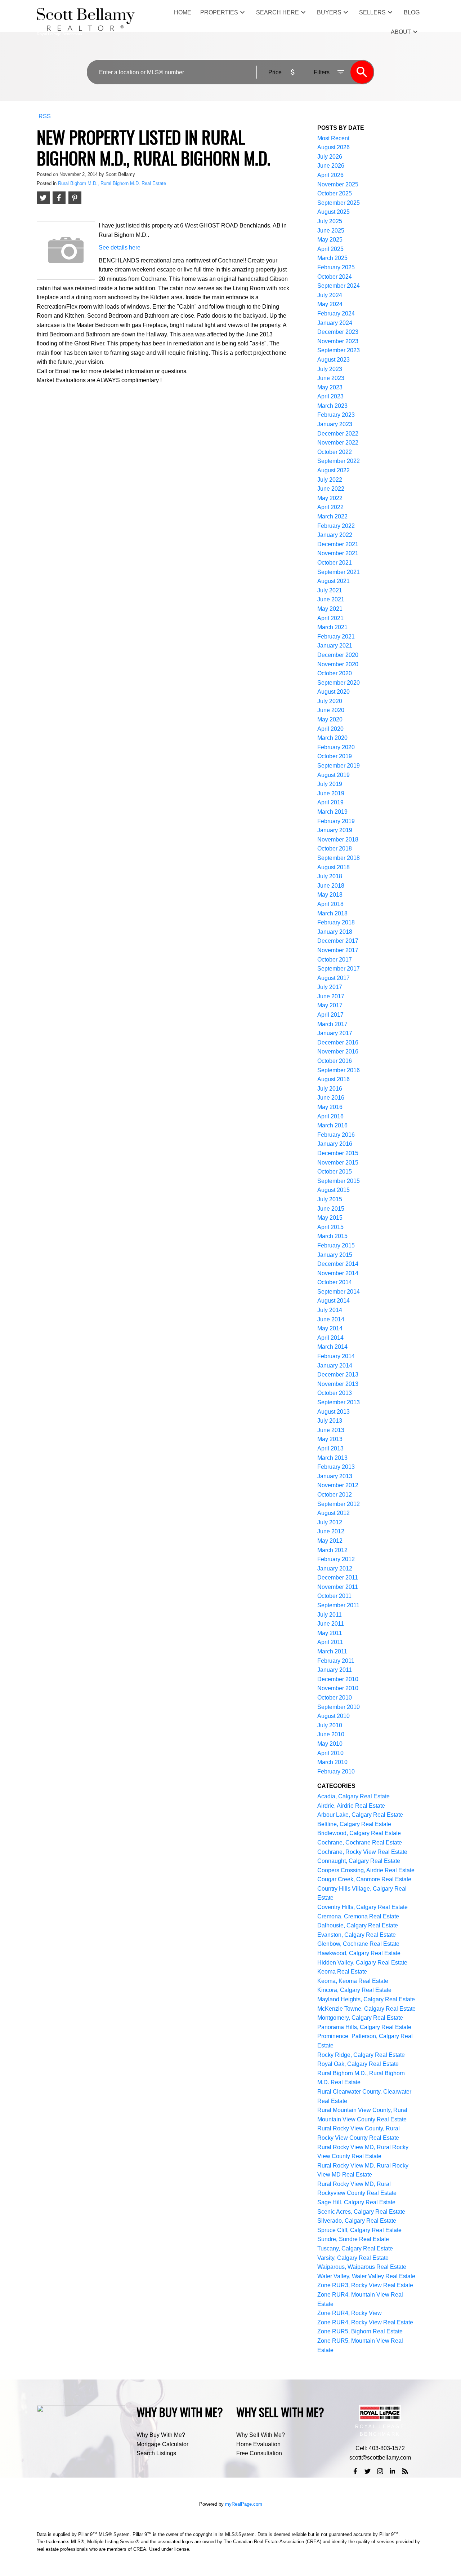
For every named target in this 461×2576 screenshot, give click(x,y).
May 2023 (330, 387)
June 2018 (331, 886)
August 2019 (334, 775)
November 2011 (338, 1587)
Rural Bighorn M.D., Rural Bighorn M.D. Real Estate (112, 183)
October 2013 (335, 1393)
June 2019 (331, 793)
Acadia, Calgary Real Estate (353, 1796)
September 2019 (339, 766)
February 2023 (336, 415)
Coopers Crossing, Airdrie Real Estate (366, 1870)
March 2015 (332, 1236)
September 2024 (339, 286)
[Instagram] (380, 2471)
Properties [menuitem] (219, 12)
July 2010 (330, 1725)
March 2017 (332, 1024)
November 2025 (338, 184)
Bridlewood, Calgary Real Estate (359, 1833)
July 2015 (330, 1199)
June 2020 (331, 710)
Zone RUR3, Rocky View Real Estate (365, 2285)
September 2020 (339, 683)
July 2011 (330, 1615)
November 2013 (338, 1384)
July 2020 (330, 701)
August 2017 (334, 978)
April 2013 (330, 1448)
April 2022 (330, 507)
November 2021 (338, 553)
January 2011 (335, 1670)
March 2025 (332, 258)
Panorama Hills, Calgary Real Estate (364, 2027)
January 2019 (335, 830)
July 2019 (330, 784)
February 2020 (336, 747)
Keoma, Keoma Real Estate (353, 1981)
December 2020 (338, 655)
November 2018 (338, 839)
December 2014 (338, 1264)
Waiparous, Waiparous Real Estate (362, 2267)
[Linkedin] (393, 2471)
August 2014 (334, 1301)
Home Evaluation (258, 2444)
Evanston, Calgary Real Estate (357, 1935)
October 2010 (335, 1698)
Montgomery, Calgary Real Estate (360, 2018)
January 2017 (335, 1033)
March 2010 (332, 1762)
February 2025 (336, 267)
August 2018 (334, 867)
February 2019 (336, 821)
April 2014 (330, 1338)
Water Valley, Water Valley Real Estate (366, 2276)
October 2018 (335, 849)
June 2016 (331, 1098)
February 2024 (336, 313)
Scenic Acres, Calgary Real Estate (361, 2212)
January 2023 (335, 424)
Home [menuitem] (183, 12)
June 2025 (331, 231)
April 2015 (330, 1227)
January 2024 (335, 323)
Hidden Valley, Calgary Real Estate (362, 1963)
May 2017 (330, 1005)
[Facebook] (355, 2471)
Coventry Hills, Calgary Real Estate (362, 1907)
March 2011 (332, 1651)
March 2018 (332, 913)
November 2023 (338, 341)
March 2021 (332, 627)
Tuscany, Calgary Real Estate (355, 2248)
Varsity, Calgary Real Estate (353, 2258)
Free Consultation (259, 2453)
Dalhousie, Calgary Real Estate (358, 1925)
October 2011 (334, 1596)
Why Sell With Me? (261, 2435)
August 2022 (334, 470)
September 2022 (339, 461)
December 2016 (338, 1042)
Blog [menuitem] (412, 12)
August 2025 (334, 212)
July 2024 (330, 295)
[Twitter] (368, 2471)
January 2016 (335, 1144)
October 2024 (335, 277)
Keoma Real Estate (342, 1972)
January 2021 (335, 646)
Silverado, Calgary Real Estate (357, 2221)
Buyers (329, 12)
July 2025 (330, 221)
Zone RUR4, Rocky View (350, 2313)
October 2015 (335, 1172)
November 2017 (338, 950)
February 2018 (336, 922)
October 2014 (335, 1282)
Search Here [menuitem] (278, 12)
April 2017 (330, 1015)
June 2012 (331, 1531)
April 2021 (330, 618)
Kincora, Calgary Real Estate (354, 1990)
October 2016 (335, 1061)
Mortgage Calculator (162, 2444)
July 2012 (330, 1522)
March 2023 (332, 406)
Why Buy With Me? (161, 2435)
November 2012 (338, 1485)
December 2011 (338, 1578)
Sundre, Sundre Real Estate (353, 2239)
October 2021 (335, 563)
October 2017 (335, 960)
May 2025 (330, 240)
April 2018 (330, 904)
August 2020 (334, 692)
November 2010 (338, 1688)
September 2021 (339, 572)
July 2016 (330, 1089)
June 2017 (331, 996)
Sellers (372, 12)
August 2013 (334, 1412)
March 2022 (332, 516)
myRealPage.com (244, 2504)
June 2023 (331, 378)
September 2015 (339, 1181)
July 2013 (330, 1421)
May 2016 (330, 1107)
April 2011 (330, 1642)
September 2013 (339, 1402)
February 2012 (336, 1559)
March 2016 (332, 1125)
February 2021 (336, 637)
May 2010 (330, 1744)
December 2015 (338, 1153)
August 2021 (334, 581)
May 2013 (330, 1439)
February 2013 (336, 1467)
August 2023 (334, 360)
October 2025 (335, 193)
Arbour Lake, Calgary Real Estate (360, 1815)
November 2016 (338, 1051)
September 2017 (339, 969)
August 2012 (334, 1513)
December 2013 (338, 1375)
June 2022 (331, 489)
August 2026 (334, 147)
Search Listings (156, 2453)
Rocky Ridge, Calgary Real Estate (361, 2055)
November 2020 (338, 664)
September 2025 (339, 203)
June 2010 (331, 1734)
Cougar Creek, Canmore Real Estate (364, 1879)
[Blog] (405, 2471)
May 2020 (330, 719)
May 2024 (330, 304)
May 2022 (330, 498)
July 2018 (330, 876)
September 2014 (339, 1292)
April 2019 (330, 802)
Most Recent (333, 138)
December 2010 (338, 1679)
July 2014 (330, 1310)
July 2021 (330, 590)
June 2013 (331, 1430)
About (401, 32)
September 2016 (339, 1070)
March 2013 (332, 1458)
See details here (120, 248)
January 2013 (335, 1476)
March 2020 (332, 738)
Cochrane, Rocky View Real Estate (362, 1852)
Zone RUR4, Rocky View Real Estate (365, 2322)
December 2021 (338, 544)
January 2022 (335, 535)
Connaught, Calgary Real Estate (359, 1861)
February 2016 (336, 1135)
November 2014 (338, 1273)
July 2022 (330, 480)
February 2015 (336, 1245)
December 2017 (338, 941)
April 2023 (330, 396)
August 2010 (334, 1716)
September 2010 (339, 1707)
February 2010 (336, 1771)
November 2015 (338, 1163)
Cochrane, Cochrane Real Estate (360, 1842)
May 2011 (330, 1633)
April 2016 (330, 1116)
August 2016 (334, 1079)
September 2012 (339, 1504)
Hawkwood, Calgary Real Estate (359, 1953)
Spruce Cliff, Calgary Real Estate (359, 2230)
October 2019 (335, 756)
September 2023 (339, 350)
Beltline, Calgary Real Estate (354, 1824)
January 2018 (335, 932)
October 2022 (335, 452)
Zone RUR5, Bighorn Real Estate (360, 2331)
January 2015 (335, 1255)
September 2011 (338, 1605)
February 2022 (336, 526)
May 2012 (330, 1541)
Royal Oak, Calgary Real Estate (358, 2064)
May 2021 (330, 609)
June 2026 (331, 166)
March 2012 (332, 1550)
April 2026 (330, 175)
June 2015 (331, 1209)
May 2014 (330, 1328)
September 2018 (339, 858)
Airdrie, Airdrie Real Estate (351, 1806)
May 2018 (330, 895)
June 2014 (331, 1319)
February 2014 (336, 1356)
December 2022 (338, 434)
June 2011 (331, 1624)
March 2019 (332, 812)
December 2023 (338, 332)
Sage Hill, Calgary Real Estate (356, 2202)
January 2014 (335, 1366)
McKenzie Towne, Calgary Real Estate (366, 2009)
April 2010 (330, 1753)
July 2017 (330, 987)
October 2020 (335, 673)
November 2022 (338, 443)
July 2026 (330, 157)
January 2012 (335, 1568)
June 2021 (331, 599)
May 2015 (330, 1218)
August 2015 (334, 1190)
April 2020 (330, 729)
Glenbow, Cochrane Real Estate (358, 1944)
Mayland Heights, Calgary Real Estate (366, 1999)
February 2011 (336, 1661)
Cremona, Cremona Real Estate (358, 1916)
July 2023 (330, 369)
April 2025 (330, 249)
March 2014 (332, 1347)
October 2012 (335, 1495)
